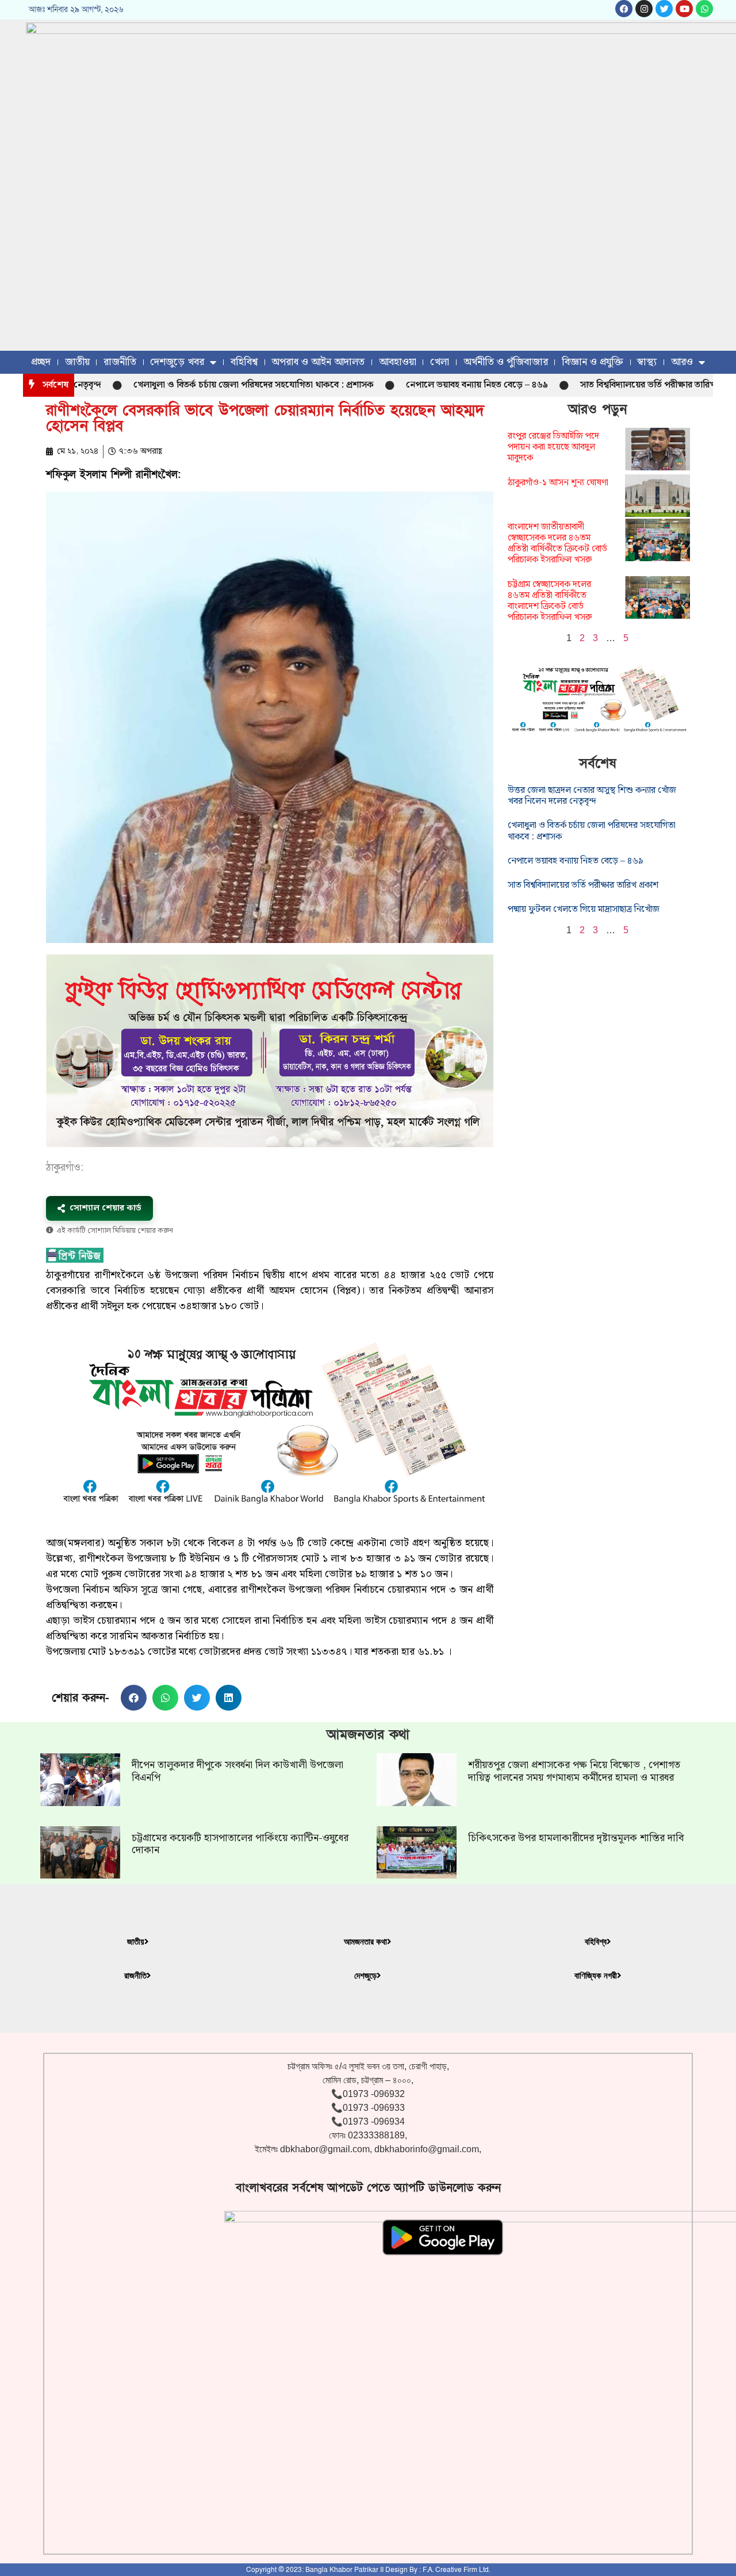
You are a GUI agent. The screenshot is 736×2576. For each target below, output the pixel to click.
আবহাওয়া (398, 362)
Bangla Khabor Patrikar (342, 2570)
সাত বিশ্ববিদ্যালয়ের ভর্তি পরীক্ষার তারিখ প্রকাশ (606, 385)
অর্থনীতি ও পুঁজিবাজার (506, 362)
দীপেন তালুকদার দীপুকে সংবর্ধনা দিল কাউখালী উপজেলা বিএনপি (237, 1771)
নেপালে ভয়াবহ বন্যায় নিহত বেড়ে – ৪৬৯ (423, 385)
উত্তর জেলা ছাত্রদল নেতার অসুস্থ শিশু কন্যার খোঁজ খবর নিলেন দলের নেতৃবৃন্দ (592, 796)
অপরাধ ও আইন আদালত (318, 362)
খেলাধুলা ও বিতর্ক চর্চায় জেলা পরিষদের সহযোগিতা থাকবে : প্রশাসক (200, 385)
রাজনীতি (120, 362)
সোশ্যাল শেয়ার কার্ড (106, 1208)
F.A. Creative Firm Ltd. (456, 2570)
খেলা (440, 362)
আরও (682, 362)
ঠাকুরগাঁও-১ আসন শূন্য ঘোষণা (558, 483)
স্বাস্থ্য (647, 362)
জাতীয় (77, 362)
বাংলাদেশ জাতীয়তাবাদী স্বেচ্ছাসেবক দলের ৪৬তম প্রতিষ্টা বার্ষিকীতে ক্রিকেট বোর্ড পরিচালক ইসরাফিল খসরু (557, 544)
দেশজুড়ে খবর (177, 362)
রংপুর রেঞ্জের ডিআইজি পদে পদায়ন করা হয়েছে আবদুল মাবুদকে (553, 447)
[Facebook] (624, 9)
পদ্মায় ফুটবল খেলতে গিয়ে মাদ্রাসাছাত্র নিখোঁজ (584, 909)
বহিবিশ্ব (244, 362)
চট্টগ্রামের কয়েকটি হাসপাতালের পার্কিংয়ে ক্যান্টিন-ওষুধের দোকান (240, 1844)
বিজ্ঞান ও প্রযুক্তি (593, 362)
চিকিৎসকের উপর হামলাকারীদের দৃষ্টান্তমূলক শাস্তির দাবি (576, 1838)
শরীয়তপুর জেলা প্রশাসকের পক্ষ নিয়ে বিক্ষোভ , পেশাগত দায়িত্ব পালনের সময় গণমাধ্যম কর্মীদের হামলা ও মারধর (574, 1771)
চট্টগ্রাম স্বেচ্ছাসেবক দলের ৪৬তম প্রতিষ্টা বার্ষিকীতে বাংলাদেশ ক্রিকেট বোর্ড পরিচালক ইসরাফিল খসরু (550, 601)
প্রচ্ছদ (41, 362)
